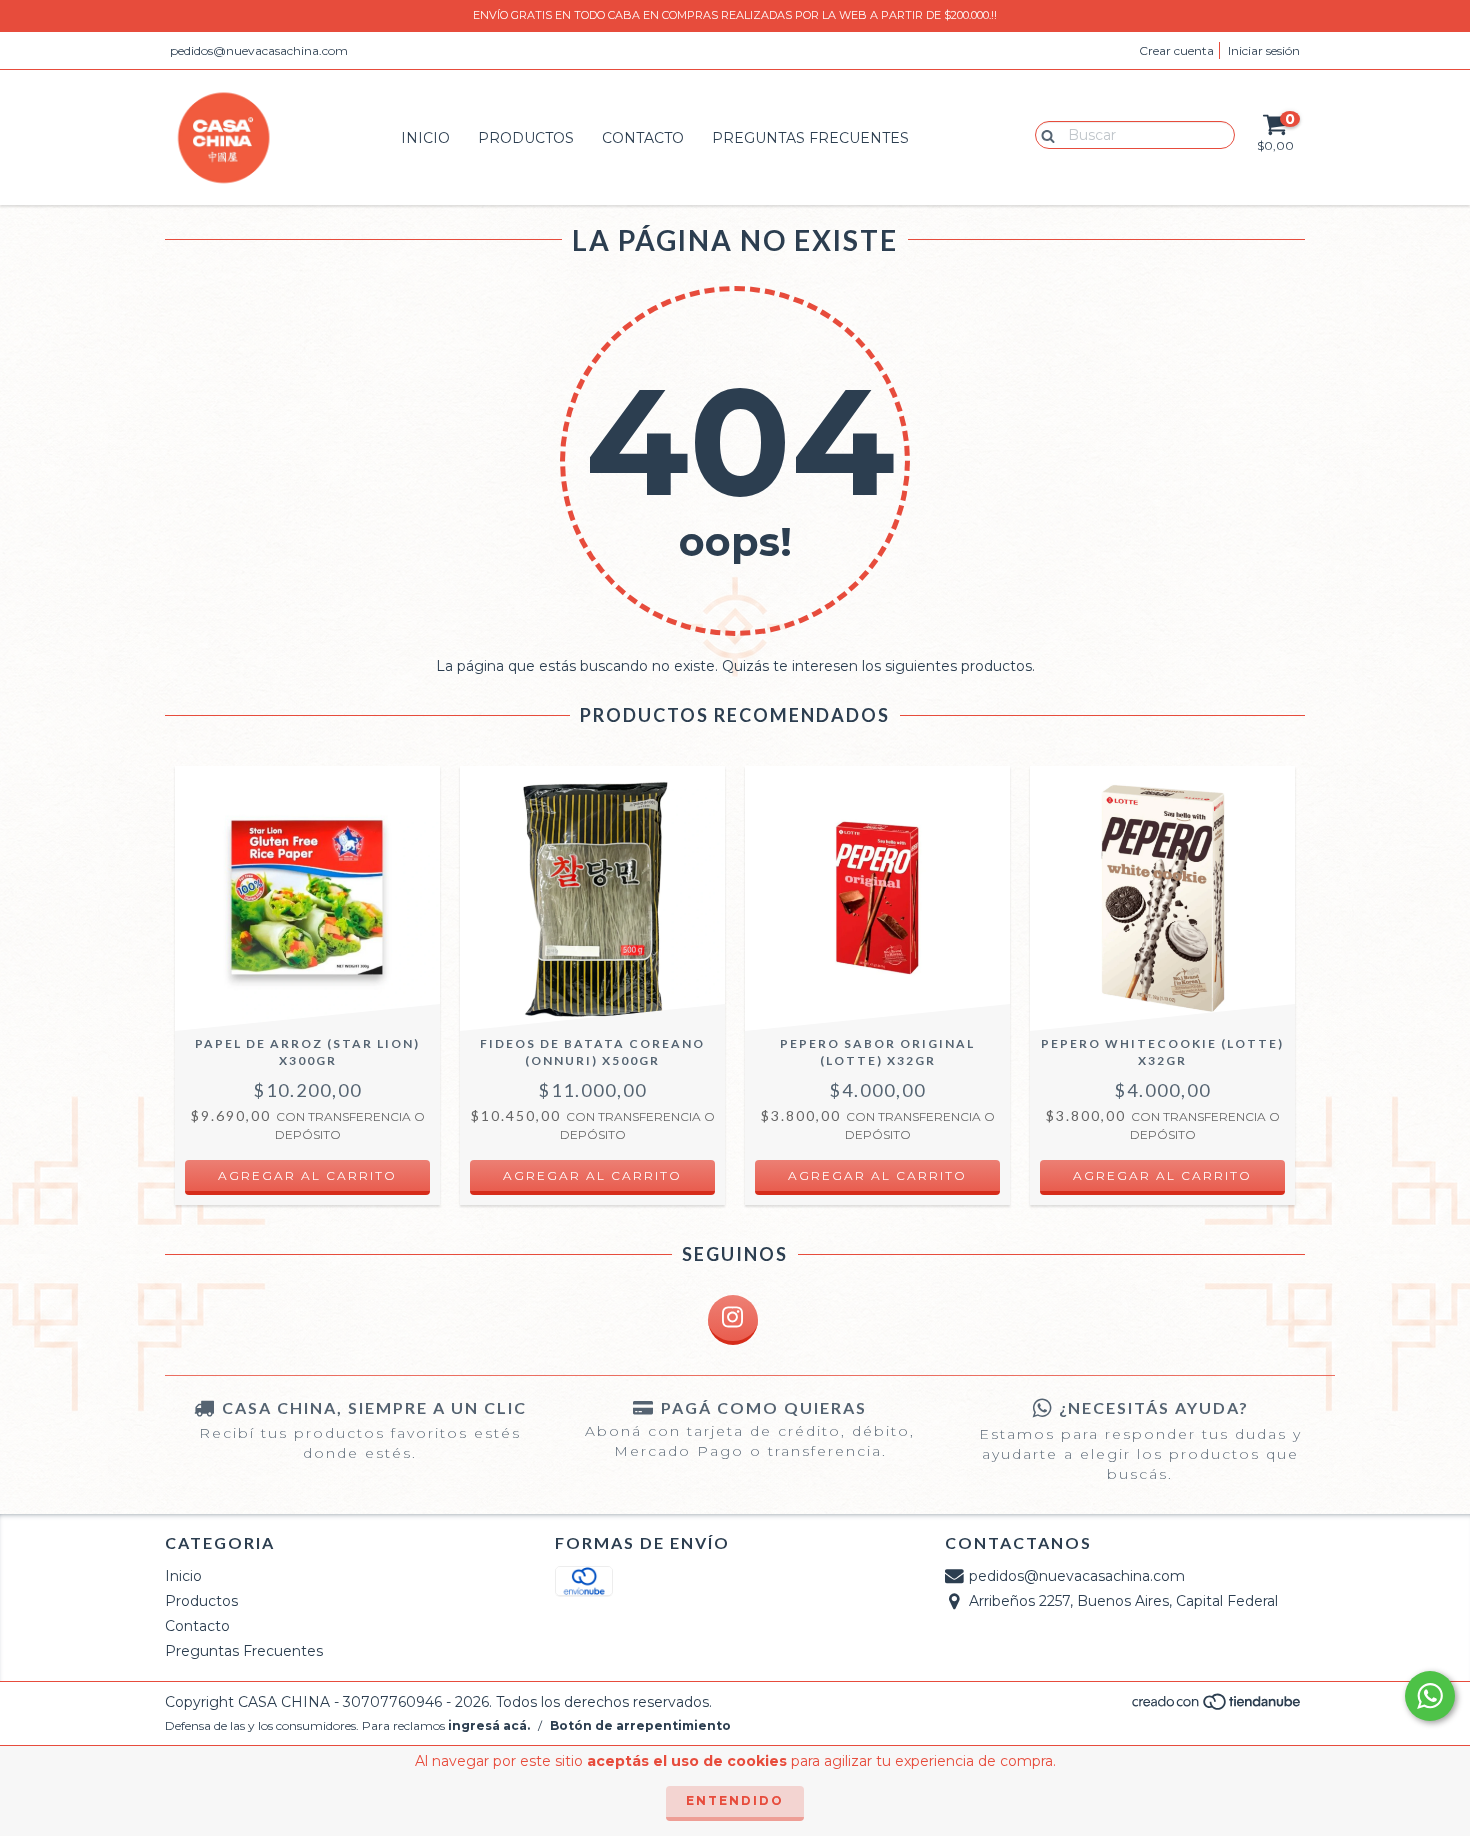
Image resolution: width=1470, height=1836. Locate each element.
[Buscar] (1043, 134)
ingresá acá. (489, 1725)
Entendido (735, 1800)
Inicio (425, 138)
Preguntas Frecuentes (810, 138)
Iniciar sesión (1264, 50)
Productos (526, 138)
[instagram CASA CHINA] (733, 1320)
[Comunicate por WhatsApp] (1430, 1696)
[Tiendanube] (1217, 1707)
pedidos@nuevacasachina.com (259, 50)
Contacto (643, 138)
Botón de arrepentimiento (640, 1725)
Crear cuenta (1176, 50)
